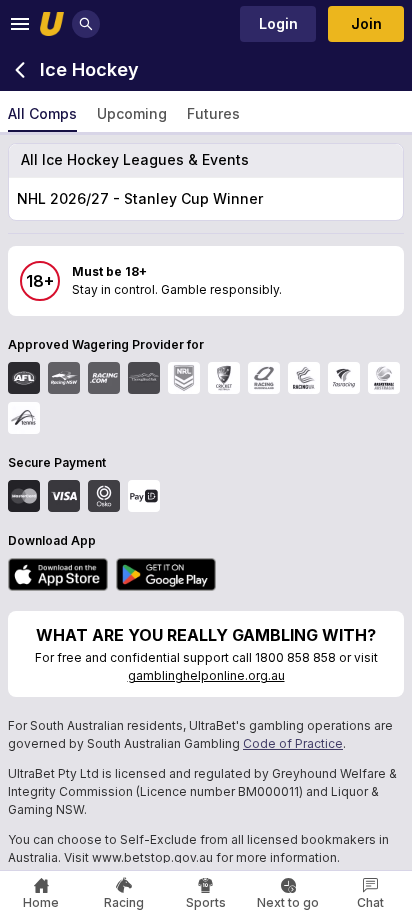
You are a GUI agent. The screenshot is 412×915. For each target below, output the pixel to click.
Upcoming (132, 113)
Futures (213, 113)
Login (278, 23)
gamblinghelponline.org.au (206, 675)
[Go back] (20, 70)
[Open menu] (20, 24)
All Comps (42, 113)
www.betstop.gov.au (152, 857)
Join (366, 23)
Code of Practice (293, 743)
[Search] (86, 24)
